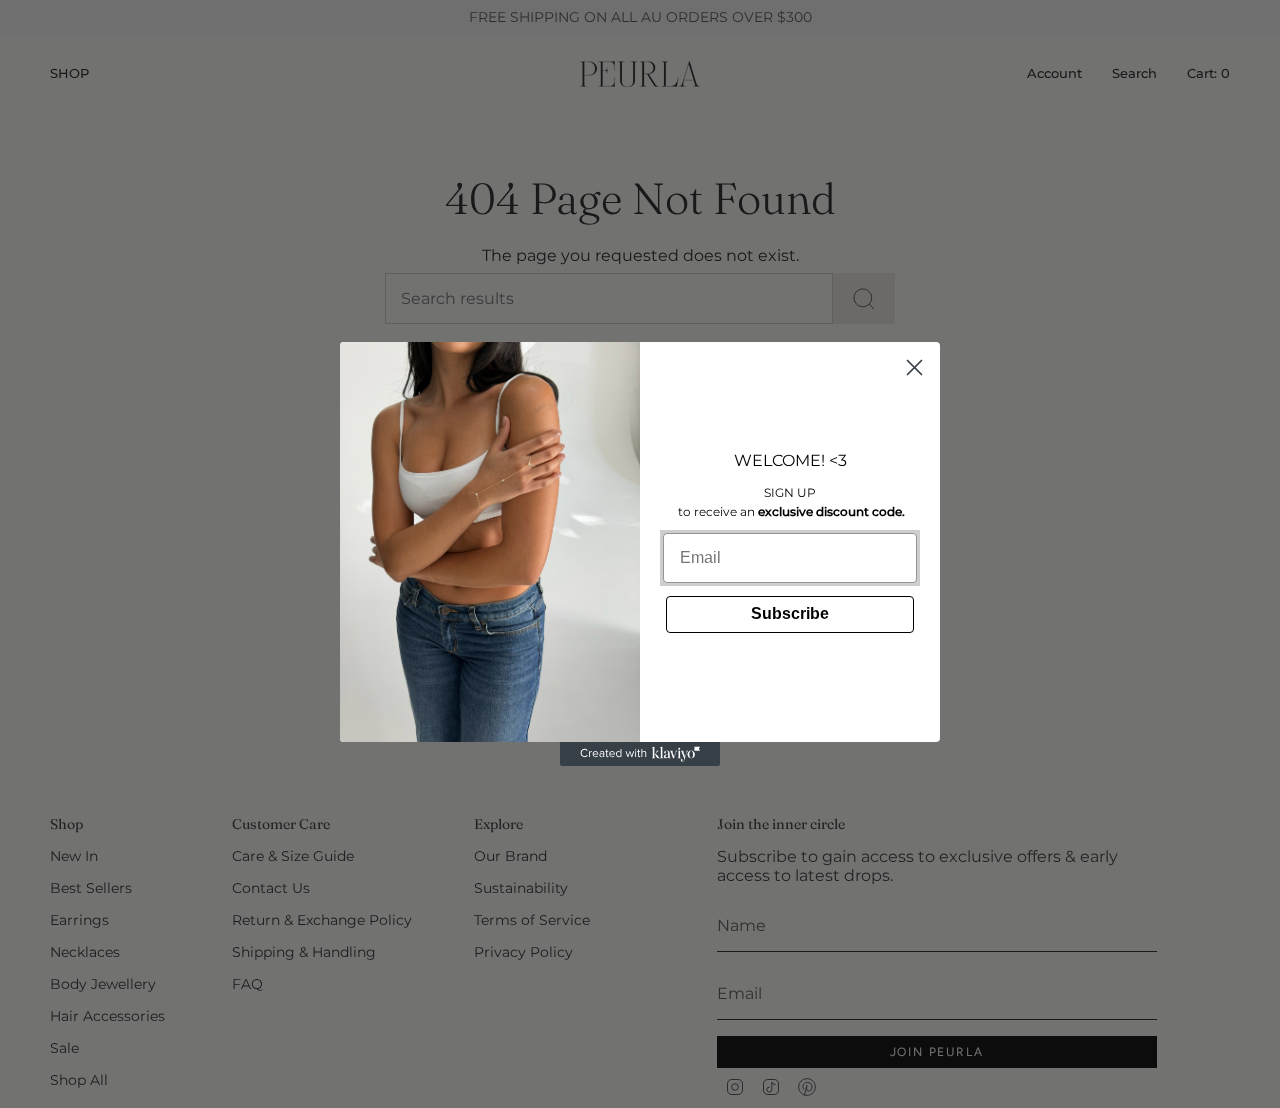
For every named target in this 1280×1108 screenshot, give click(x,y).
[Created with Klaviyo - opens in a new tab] (640, 754)
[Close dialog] (914, 367)
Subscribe (790, 613)
